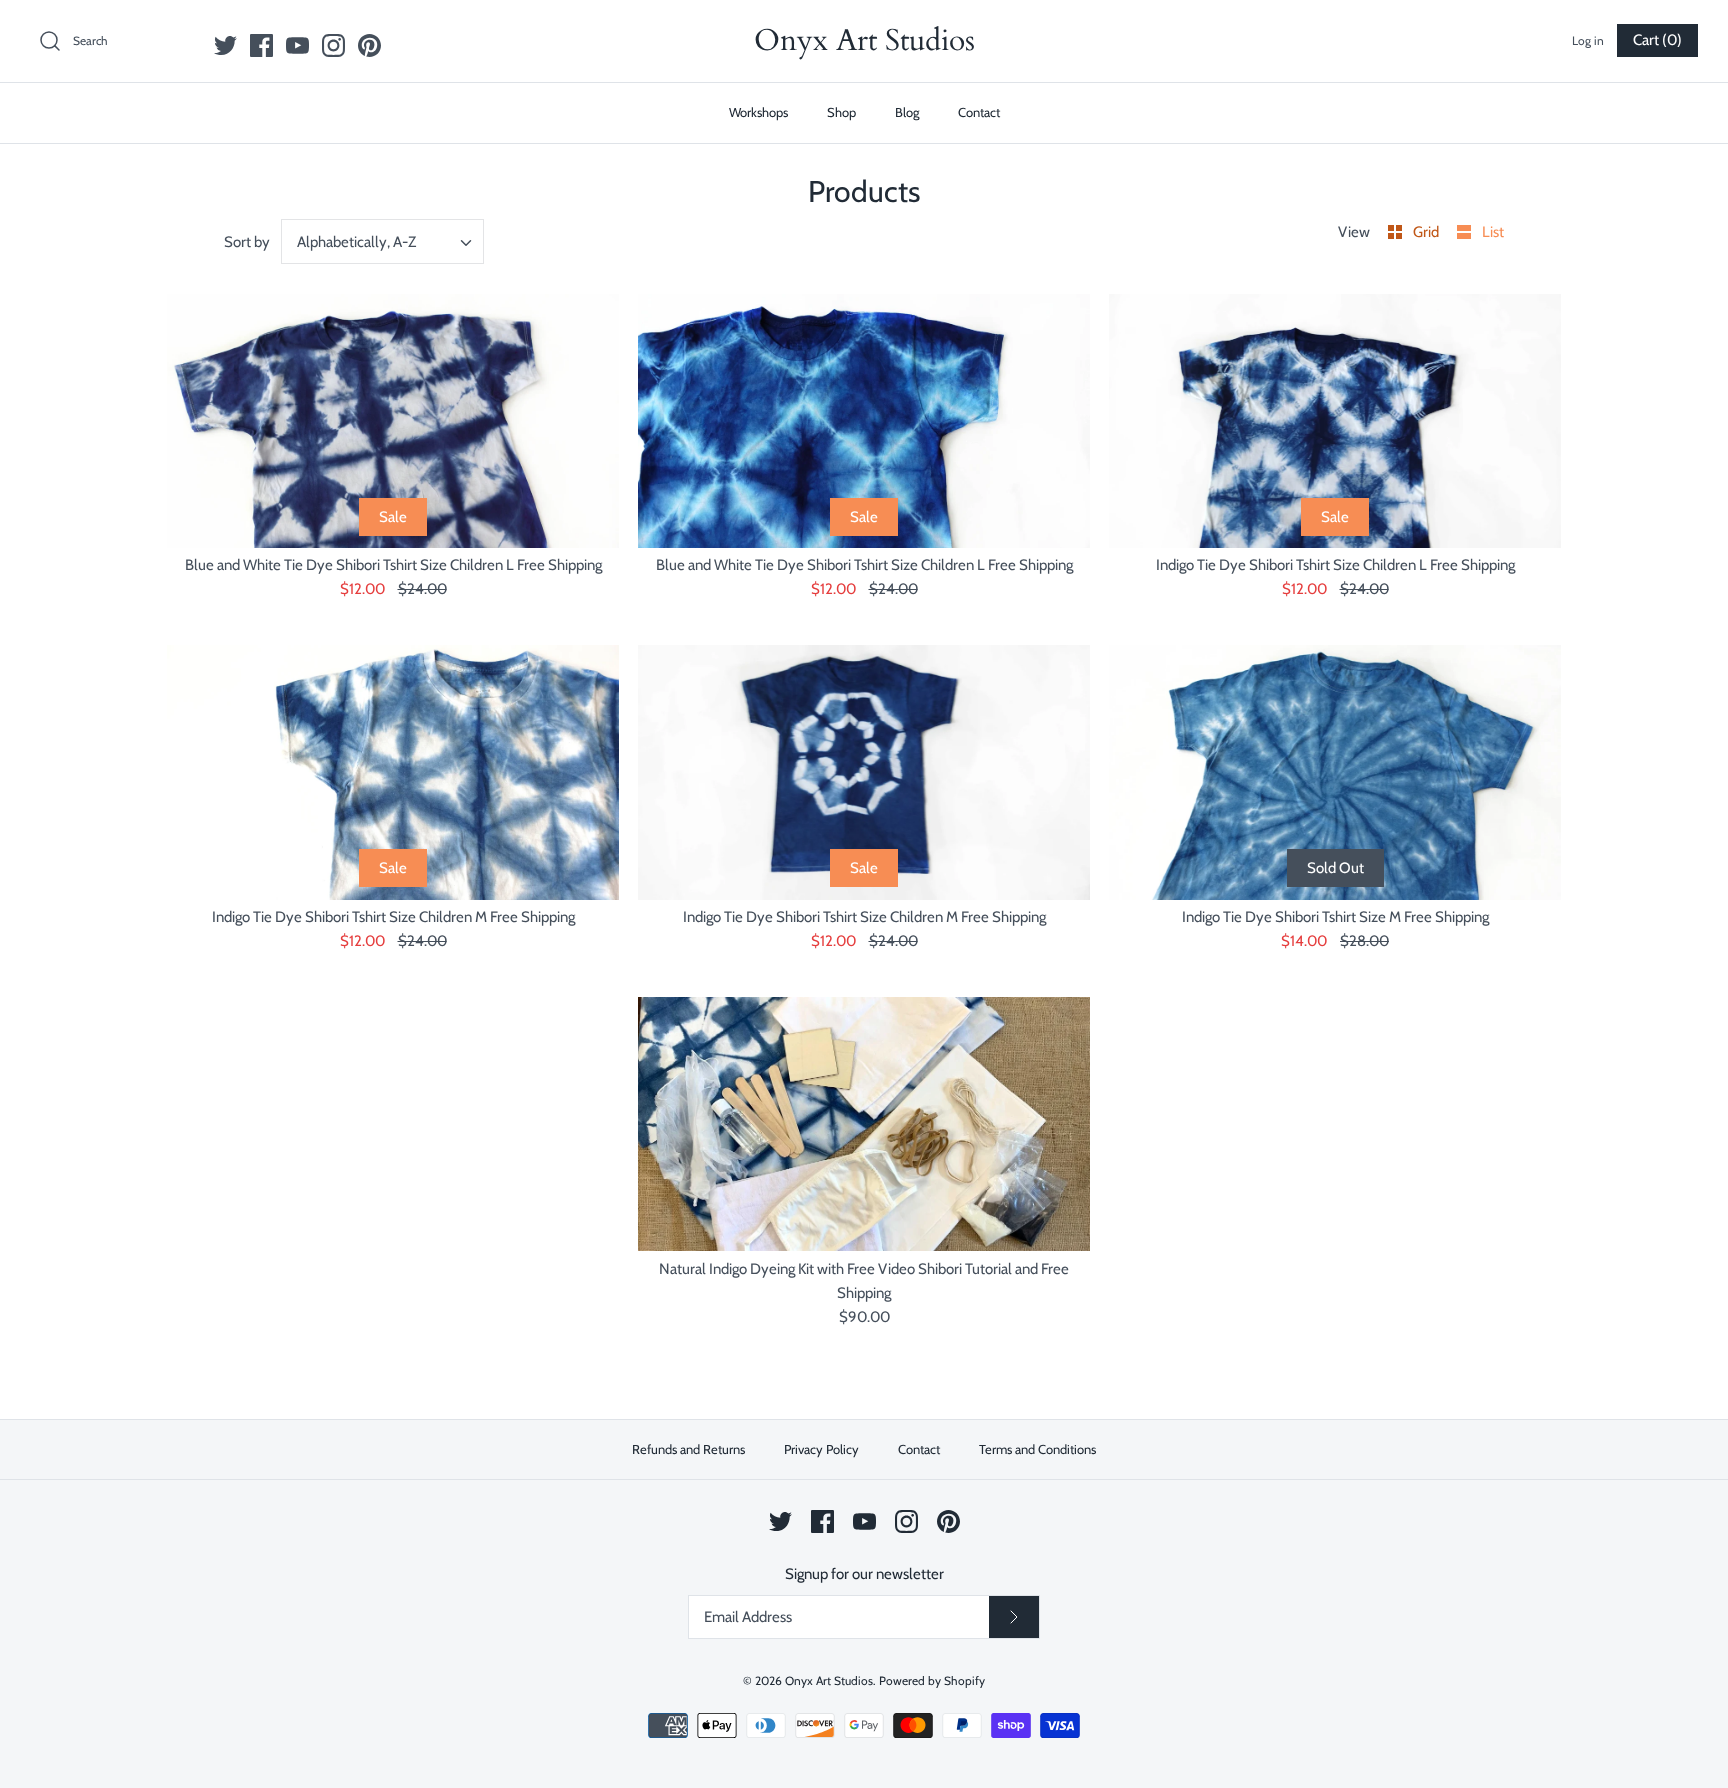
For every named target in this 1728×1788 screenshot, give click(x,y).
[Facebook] (261, 45)
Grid (1427, 232)
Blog (907, 112)
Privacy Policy (821, 1449)
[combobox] (383, 241)
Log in (1588, 40)
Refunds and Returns (688, 1449)
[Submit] (1014, 1617)
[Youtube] (297, 45)
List (1493, 232)
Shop (841, 112)
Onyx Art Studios (829, 1680)
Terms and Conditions (1037, 1449)
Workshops (758, 112)
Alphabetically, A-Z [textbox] (356, 242)
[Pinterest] (369, 45)
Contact (979, 112)
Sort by (247, 242)
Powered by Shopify (932, 1680)
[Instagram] (333, 45)
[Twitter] (225, 45)
